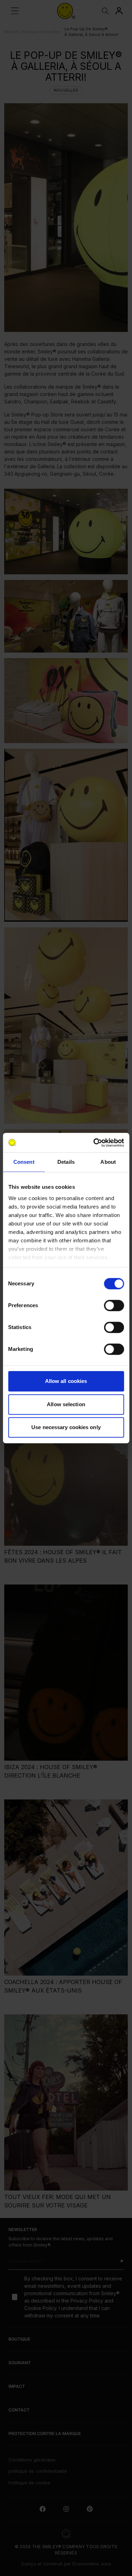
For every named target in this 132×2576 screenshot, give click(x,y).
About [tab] (108, 1162)
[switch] (114, 1305)
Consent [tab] (24, 1162)
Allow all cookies (66, 1381)
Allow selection (66, 1404)
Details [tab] (66, 1162)
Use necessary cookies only (66, 1427)
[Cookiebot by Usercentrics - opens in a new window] (94, 1143)
